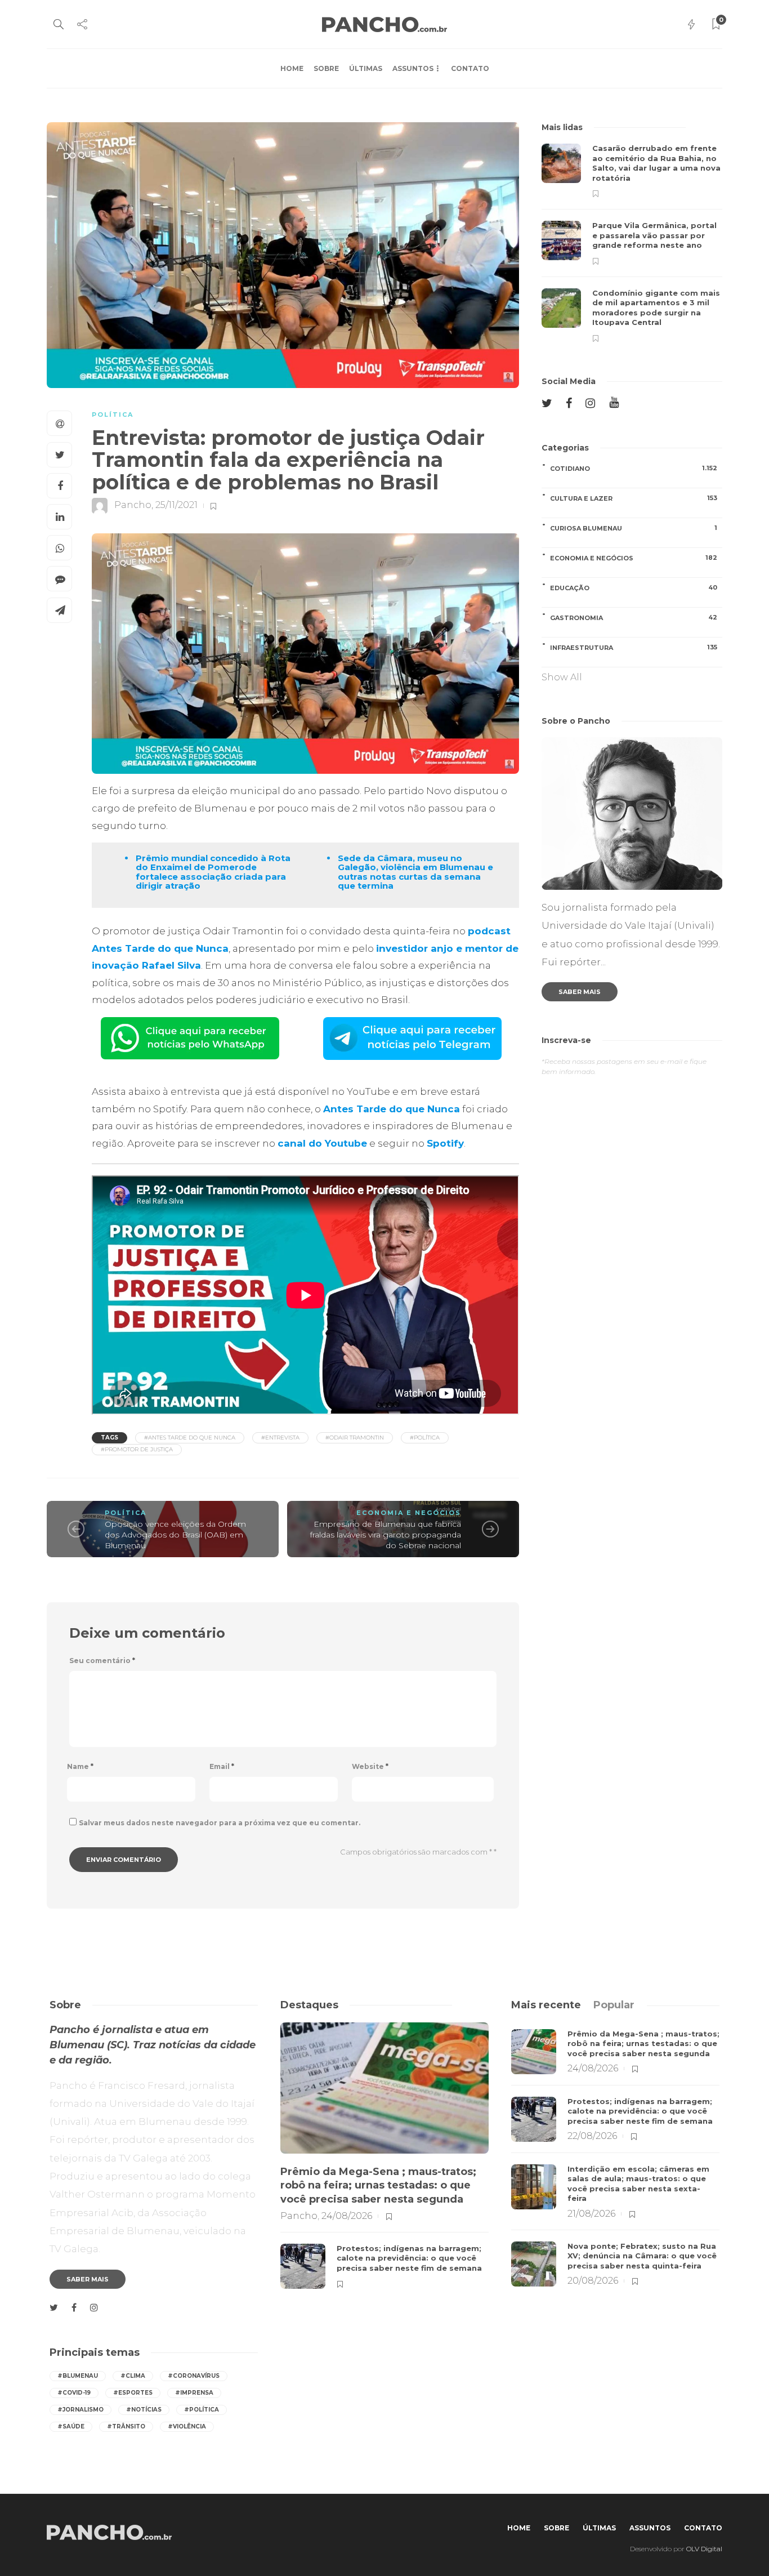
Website (370, 1766)
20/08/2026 (593, 2281)
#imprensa (194, 2393)
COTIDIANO (634, 468)
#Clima (133, 2376)
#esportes (133, 2393)
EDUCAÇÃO (634, 588)
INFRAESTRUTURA (634, 647)
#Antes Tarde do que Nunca (190, 1438)
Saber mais (580, 992)
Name (80, 1766)
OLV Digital (704, 2549)
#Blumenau (78, 2376)
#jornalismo (81, 2410)
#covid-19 (74, 2393)
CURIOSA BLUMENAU (634, 528)
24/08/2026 (347, 2216)
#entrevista (280, 1438)
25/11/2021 (176, 505)
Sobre (326, 68)
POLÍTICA (113, 415)
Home (292, 68)
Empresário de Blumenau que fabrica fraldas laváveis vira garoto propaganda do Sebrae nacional (386, 1534)
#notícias (144, 2410)
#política (425, 1438)
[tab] (546, 2005)
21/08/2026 (591, 2214)
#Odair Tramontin (355, 1438)
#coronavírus (194, 2376)
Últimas (366, 68)
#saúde (71, 2426)
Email (222, 1766)
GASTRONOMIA (634, 618)
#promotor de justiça (137, 1449)
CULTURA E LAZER (634, 498)
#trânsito (126, 2426)
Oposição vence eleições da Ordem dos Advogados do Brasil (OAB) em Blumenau (175, 1534)
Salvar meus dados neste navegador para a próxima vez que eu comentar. (220, 1823)
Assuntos (413, 68)
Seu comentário (102, 1661)
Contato (470, 68)
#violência (187, 2426)
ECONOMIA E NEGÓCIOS (409, 1513)
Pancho (133, 505)
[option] (632, 243)
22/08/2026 (592, 2136)
